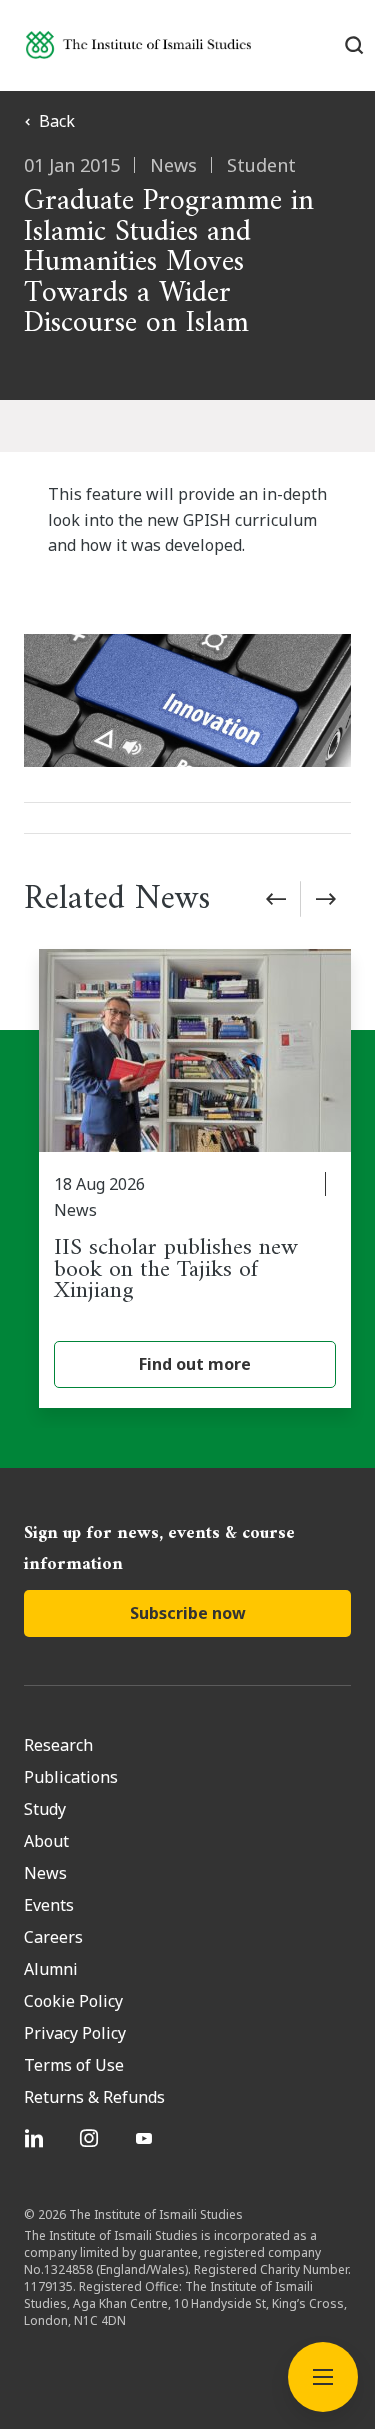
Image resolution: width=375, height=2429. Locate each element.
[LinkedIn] (36, 2138)
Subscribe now (188, 1613)
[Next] (326, 899)
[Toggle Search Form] (354, 45)
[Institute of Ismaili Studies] (138, 44)
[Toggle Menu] (323, 2377)
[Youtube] (146, 2138)
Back (57, 121)
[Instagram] (91, 2138)
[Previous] (276, 899)
